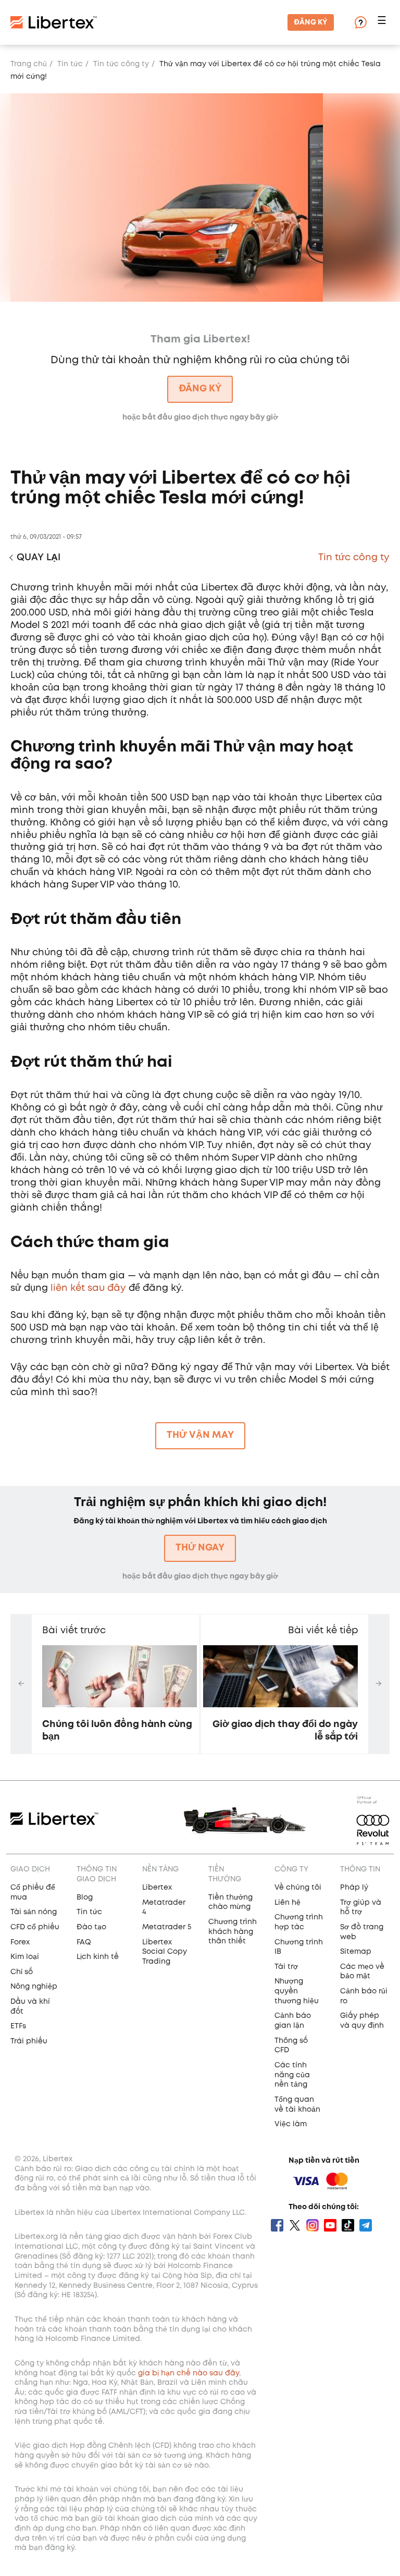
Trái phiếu (29, 2041)
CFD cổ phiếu (35, 1927)
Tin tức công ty (121, 64)
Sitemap (356, 1952)
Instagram (312, 2225)
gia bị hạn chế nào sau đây (189, 2373)
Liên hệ (287, 1903)
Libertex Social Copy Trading (165, 1952)
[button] (383, 23)
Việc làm (291, 2124)
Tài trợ (286, 1967)
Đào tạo (91, 1927)
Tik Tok (348, 2225)
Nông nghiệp (34, 1987)
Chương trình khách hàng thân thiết (233, 1932)
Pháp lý (354, 1888)
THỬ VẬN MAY (200, 1435)
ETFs (18, 2026)
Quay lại (39, 558)
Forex (20, 1942)
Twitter (295, 2225)
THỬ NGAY (200, 1548)
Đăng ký (311, 22)
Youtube (330, 2225)
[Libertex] (54, 22)
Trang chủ (29, 64)
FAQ (84, 1942)
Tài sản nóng (34, 1912)
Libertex (157, 1888)
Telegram (366, 2225)
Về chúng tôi (298, 1888)
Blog (85, 1897)
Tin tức (70, 64)
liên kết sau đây (88, 1288)
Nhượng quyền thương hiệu (297, 1991)
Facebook (277, 2225)
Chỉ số (22, 1972)
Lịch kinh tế (98, 1957)
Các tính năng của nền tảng (292, 2075)
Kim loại (25, 1957)
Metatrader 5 (167, 1927)
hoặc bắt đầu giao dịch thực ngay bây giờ (200, 1576)
